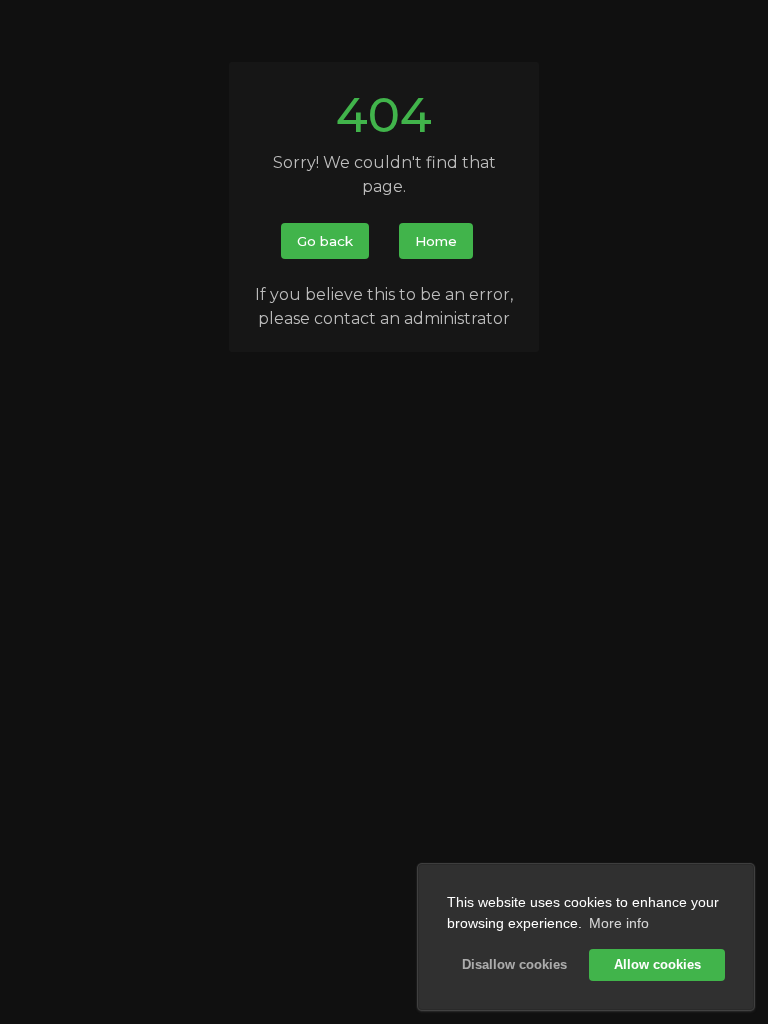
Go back (325, 241)
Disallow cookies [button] (514, 965)
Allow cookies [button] (657, 965)
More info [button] (619, 923)
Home (436, 241)
